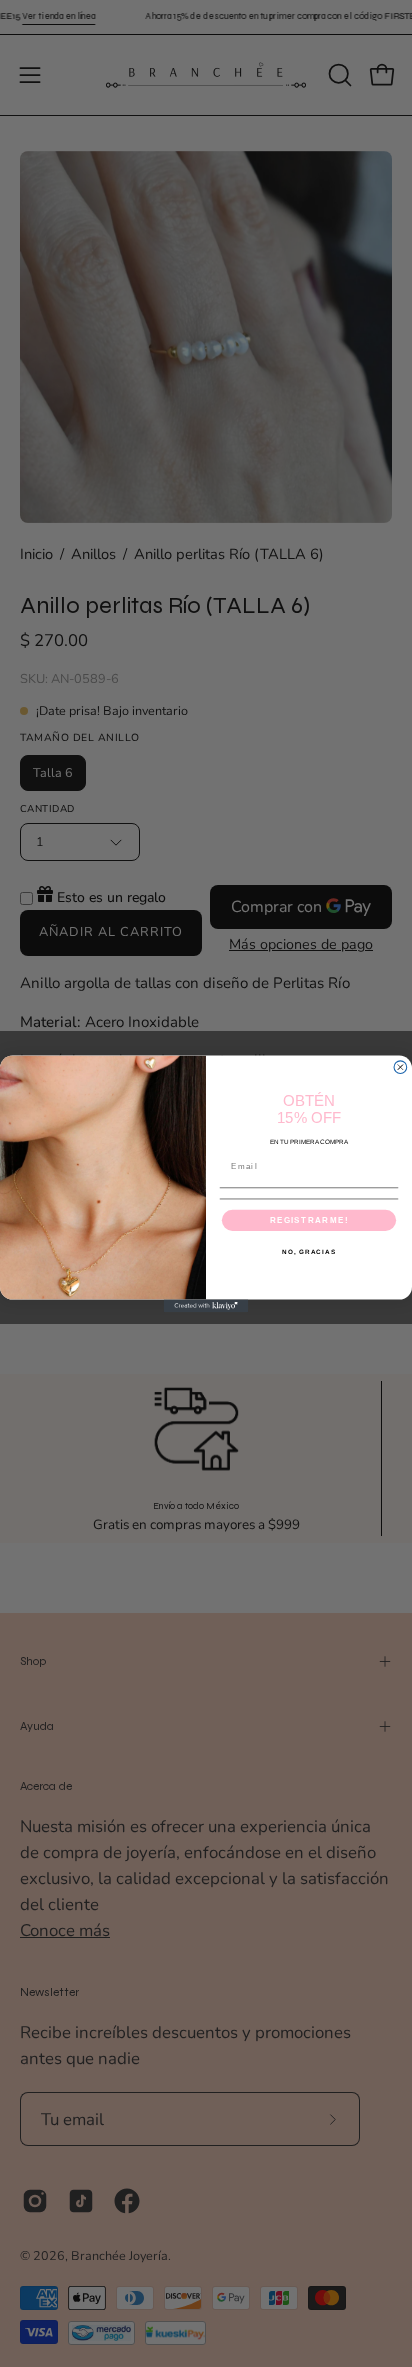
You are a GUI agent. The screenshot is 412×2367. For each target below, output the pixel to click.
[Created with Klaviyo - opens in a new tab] (206, 1305)
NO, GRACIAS (309, 1251)
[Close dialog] (400, 1067)
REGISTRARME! (309, 1219)
